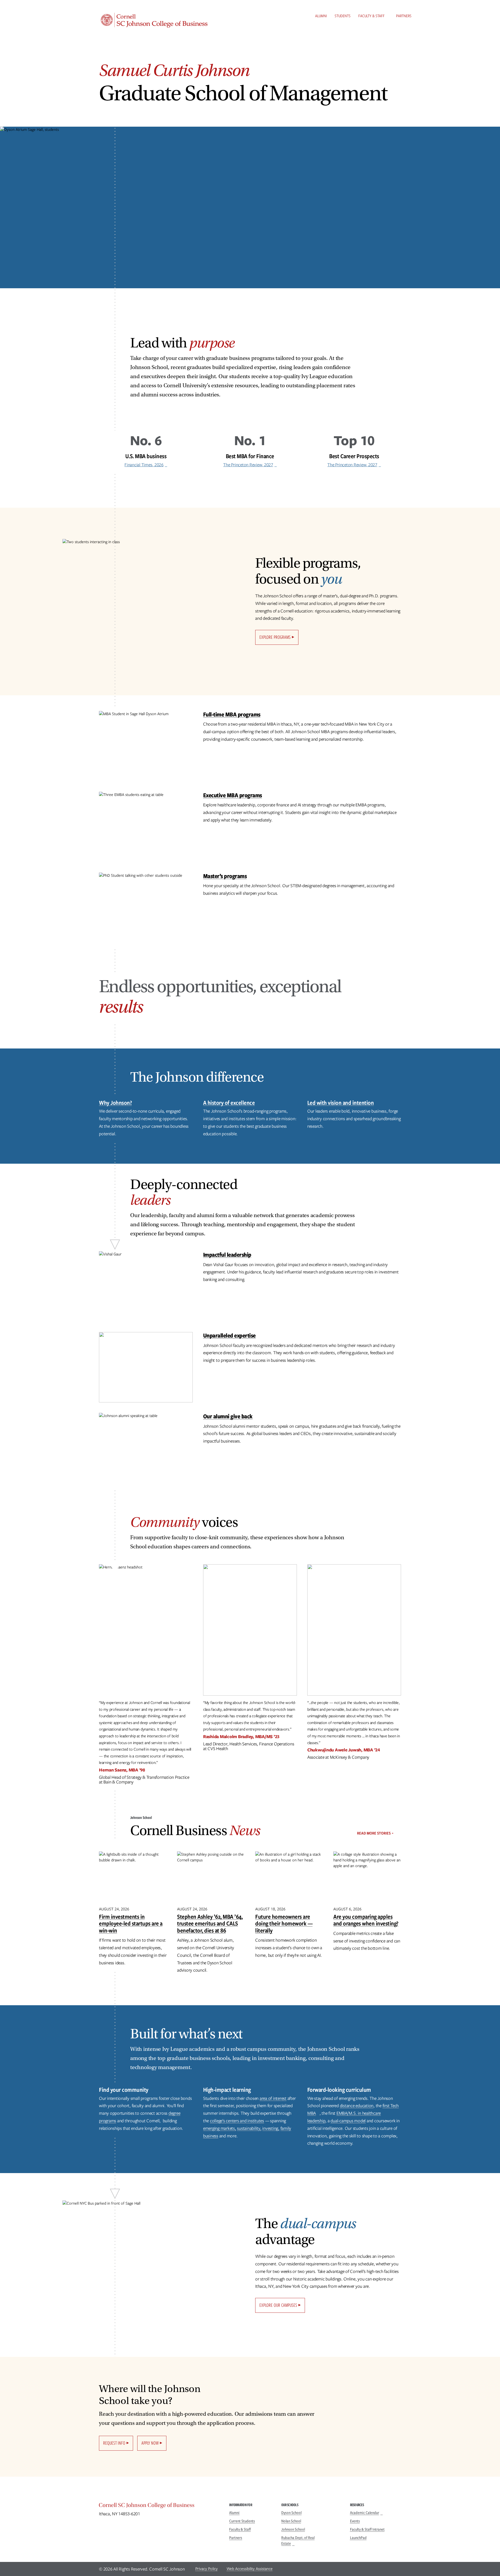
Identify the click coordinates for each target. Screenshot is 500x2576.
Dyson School (291, 2513)
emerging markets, (220, 2128)
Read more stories (374, 1833)
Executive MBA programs (233, 795)
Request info (114, 2443)
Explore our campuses (278, 2305)
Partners (404, 16)
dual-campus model (348, 2121)
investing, (271, 2128)
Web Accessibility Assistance (250, 2569)
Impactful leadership (227, 1255)
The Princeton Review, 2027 (248, 465)
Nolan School (291, 2521)
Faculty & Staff (371, 16)
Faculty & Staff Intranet (367, 2529)
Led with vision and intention (341, 1103)
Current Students (242, 2521)
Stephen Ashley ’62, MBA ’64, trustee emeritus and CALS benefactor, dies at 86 (210, 1923)
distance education (357, 2106)
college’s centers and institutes (237, 2121)
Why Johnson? (115, 1103)
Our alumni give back (228, 1416)
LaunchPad (358, 2538)
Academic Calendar (365, 2513)
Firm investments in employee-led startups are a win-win (131, 1923)
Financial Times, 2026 (144, 465)
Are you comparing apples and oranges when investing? (366, 1920)
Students (343, 16)
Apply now (150, 2443)
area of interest (273, 2098)
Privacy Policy (207, 2569)
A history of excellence (229, 1103)
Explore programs (275, 637)
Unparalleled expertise (229, 1335)
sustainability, (249, 2128)
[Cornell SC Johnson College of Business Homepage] (159, 2506)
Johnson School (293, 2529)
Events (355, 2521)
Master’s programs (225, 876)
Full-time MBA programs (232, 714)
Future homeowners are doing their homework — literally (284, 1923)
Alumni (321, 16)
